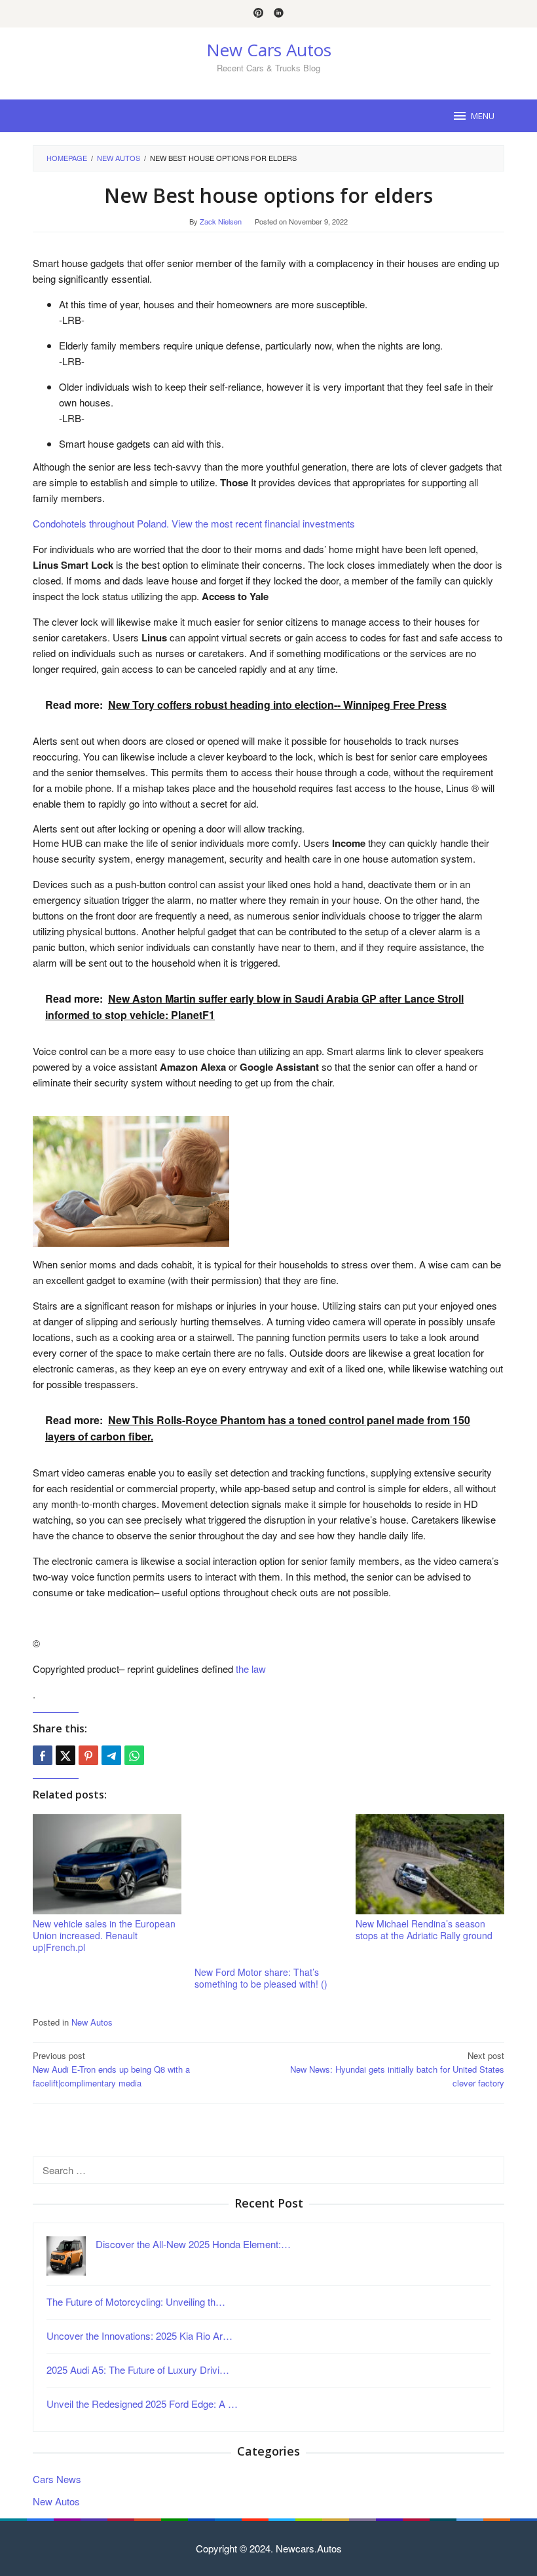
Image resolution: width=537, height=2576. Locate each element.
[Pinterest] (258, 14)
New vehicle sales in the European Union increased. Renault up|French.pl (104, 1935)
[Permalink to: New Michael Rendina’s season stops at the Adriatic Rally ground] (430, 1864)
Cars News (57, 2479)
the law (251, 1669)
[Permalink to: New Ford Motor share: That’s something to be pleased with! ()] (269, 1888)
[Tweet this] (65, 1755)
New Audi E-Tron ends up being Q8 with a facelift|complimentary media (111, 2069)
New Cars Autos (269, 50)
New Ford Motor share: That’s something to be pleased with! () (261, 1978)
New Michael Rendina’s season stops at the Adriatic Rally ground (424, 1929)
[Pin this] (88, 1755)
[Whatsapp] (134, 1755)
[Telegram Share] (111, 1755)
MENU (483, 116)
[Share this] (43, 1755)
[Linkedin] (279, 14)
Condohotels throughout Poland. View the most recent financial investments (194, 523)
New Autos (92, 2022)
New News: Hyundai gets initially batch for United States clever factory (397, 2069)
